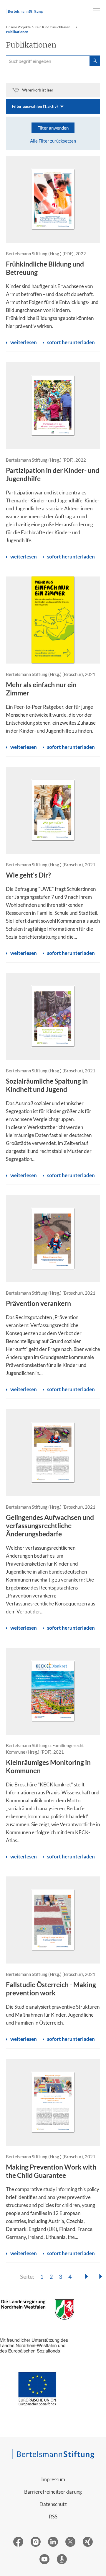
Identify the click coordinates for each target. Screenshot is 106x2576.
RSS (53, 2517)
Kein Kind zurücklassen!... (54, 27)
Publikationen (17, 32)
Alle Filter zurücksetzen (53, 141)
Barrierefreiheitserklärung (53, 2492)
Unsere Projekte (18, 27)
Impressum (53, 2479)
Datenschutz (53, 2504)
